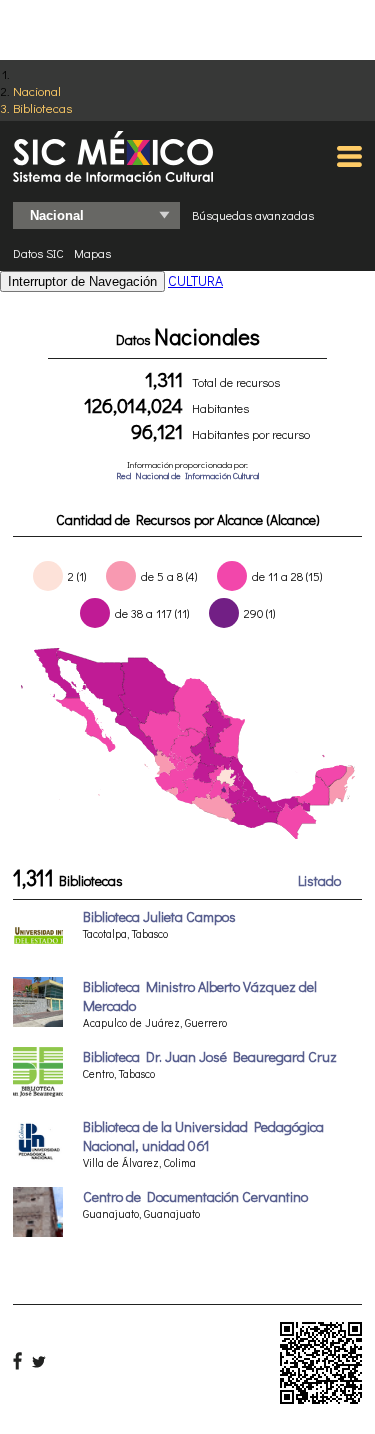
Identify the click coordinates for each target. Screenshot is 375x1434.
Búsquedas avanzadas (253, 215)
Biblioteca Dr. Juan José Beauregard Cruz (210, 1056)
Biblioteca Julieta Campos (159, 916)
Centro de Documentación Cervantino (195, 1196)
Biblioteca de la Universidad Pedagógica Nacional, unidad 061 (203, 1136)
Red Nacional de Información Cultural (187, 475)
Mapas (92, 253)
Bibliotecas (42, 107)
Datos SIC (38, 253)
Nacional (37, 90)
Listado (319, 880)
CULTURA (195, 280)
